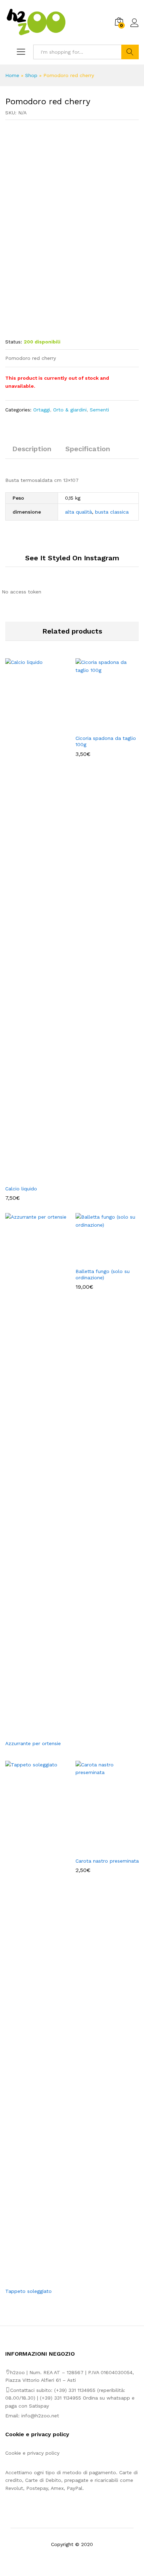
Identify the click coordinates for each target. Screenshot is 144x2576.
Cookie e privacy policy (32, 2453)
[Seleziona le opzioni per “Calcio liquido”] (29, 1177)
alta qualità (78, 512)
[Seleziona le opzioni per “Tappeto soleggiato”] (29, 2280)
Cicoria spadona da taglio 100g (106, 741)
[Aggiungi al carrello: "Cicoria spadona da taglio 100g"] (99, 727)
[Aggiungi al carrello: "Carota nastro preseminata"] (99, 1849)
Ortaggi (42, 410)
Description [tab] (32, 449)
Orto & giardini (70, 410)
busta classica (112, 512)
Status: (14, 342)
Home (12, 75)
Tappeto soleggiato (28, 2291)
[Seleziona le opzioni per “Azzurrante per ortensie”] (29, 1732)
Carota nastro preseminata (107, 1861)
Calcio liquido (21, 1189)
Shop (31, 75)
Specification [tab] (88, 449)
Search (130, 52)
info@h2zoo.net (40, 2416)
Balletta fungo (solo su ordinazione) (103, 1274)
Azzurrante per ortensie (33, 1743)
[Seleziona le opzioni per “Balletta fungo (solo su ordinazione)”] (99, 1260)
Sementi (99, 410)
